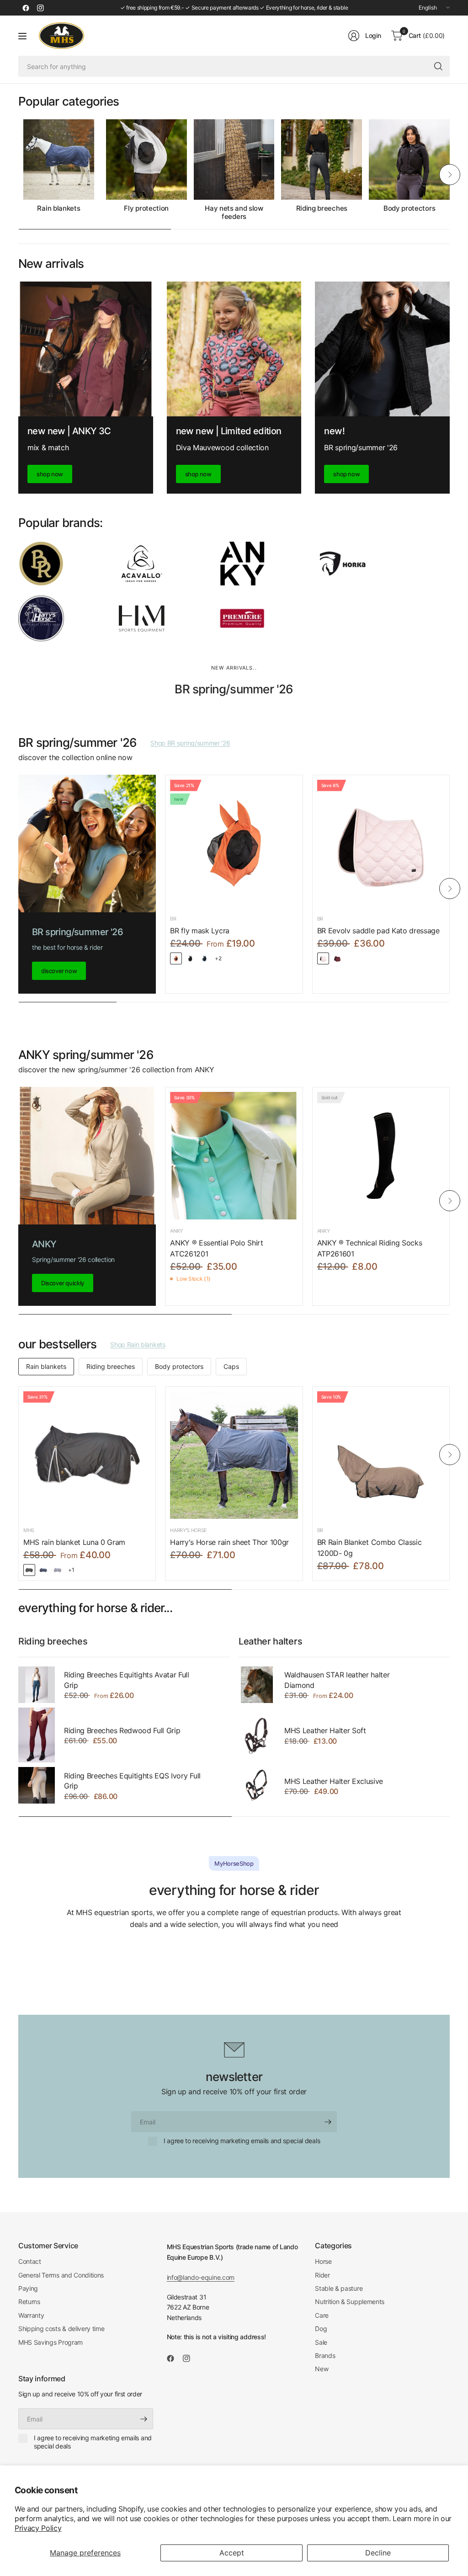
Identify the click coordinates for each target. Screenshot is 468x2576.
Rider (322, 2275)
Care (322, 2315)
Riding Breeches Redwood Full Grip (122, 1730)
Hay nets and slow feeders (234, 213)
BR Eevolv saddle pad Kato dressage (378, 931)
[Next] (450, 175)
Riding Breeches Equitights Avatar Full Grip (127, 1680)
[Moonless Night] (190, 958)
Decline (378, 2553)
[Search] (438, 66)
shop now (50, 474)
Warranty (31, 2315)
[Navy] (43, 1570)
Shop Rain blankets (138, 1344)
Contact (30, 2261)
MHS (29, 1530)
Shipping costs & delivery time (61, 2329)
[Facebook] (26, 8)
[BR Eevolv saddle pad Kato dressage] (381, 844)
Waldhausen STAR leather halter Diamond (337, 1680)
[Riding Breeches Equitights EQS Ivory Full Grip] (37, 1785)
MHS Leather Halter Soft (325, 1730)
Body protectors (409, 208)
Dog (321, 2329)
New (322, 2369)
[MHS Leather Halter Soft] (257, 1735)
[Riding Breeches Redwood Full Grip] (37, 1735)
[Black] (29, 1570)
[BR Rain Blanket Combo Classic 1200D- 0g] (381, 1455)
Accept (232, 2553)
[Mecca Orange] (176, 958)
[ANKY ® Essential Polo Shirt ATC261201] (234, 1156)
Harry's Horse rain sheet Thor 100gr (229, 1542)
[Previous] (18, 175)
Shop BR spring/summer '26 (190, 743)
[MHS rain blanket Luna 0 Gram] (87, 1455)
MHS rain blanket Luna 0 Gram (74, 1542)
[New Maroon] (337, 958)
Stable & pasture (339, 2288)
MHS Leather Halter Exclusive (334, 1781)
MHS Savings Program (51, 2342)
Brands (325, 2355)
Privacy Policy (38, 2528)
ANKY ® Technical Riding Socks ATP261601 (370, 1248)
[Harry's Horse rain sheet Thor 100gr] (234, 1455)
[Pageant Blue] (204, 958)
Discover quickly (63, 1283)
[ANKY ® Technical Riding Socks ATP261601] (381, 1156)
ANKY (176, 1231)
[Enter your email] (328, 2122)
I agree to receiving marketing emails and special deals (242, 2141)
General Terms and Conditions (61, 2275)
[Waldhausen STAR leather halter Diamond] (257, 1685)
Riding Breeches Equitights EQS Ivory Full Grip (132, 1781)
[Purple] (58, 1570)
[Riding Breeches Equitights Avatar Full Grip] (37, 1685)
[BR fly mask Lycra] (234, 844)
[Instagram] (40, 8)
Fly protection (146, 208)
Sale (321, 2342)
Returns (29, 2302)
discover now (59, 971)
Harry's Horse (189, 1530)
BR (173, 919)
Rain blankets (58, 208)
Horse (323, 2261)
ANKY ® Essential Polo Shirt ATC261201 (216, 1248)
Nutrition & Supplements (350, 2302)
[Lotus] (323, 958)
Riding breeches (322, 208)
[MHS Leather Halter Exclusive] (257, 1785)
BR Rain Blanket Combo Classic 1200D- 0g (370, 1548)
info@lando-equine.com (201, 2277)
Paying (28, 2288)
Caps (231, 1366)
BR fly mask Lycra (200, 931)
